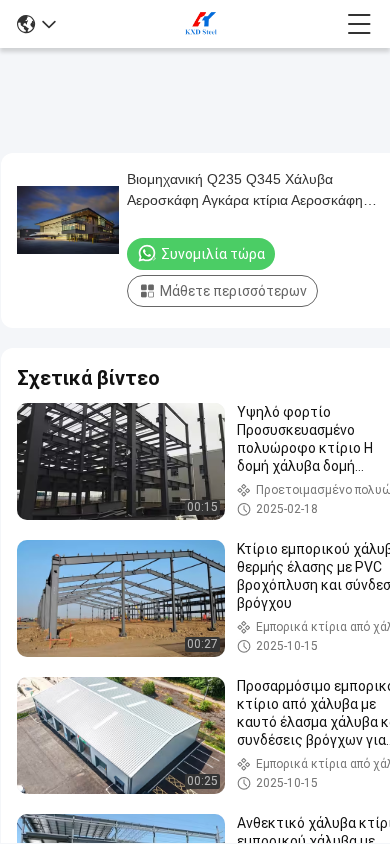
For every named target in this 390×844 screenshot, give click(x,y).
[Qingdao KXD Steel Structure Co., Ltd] (202, 24)
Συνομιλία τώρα (213, 254)
